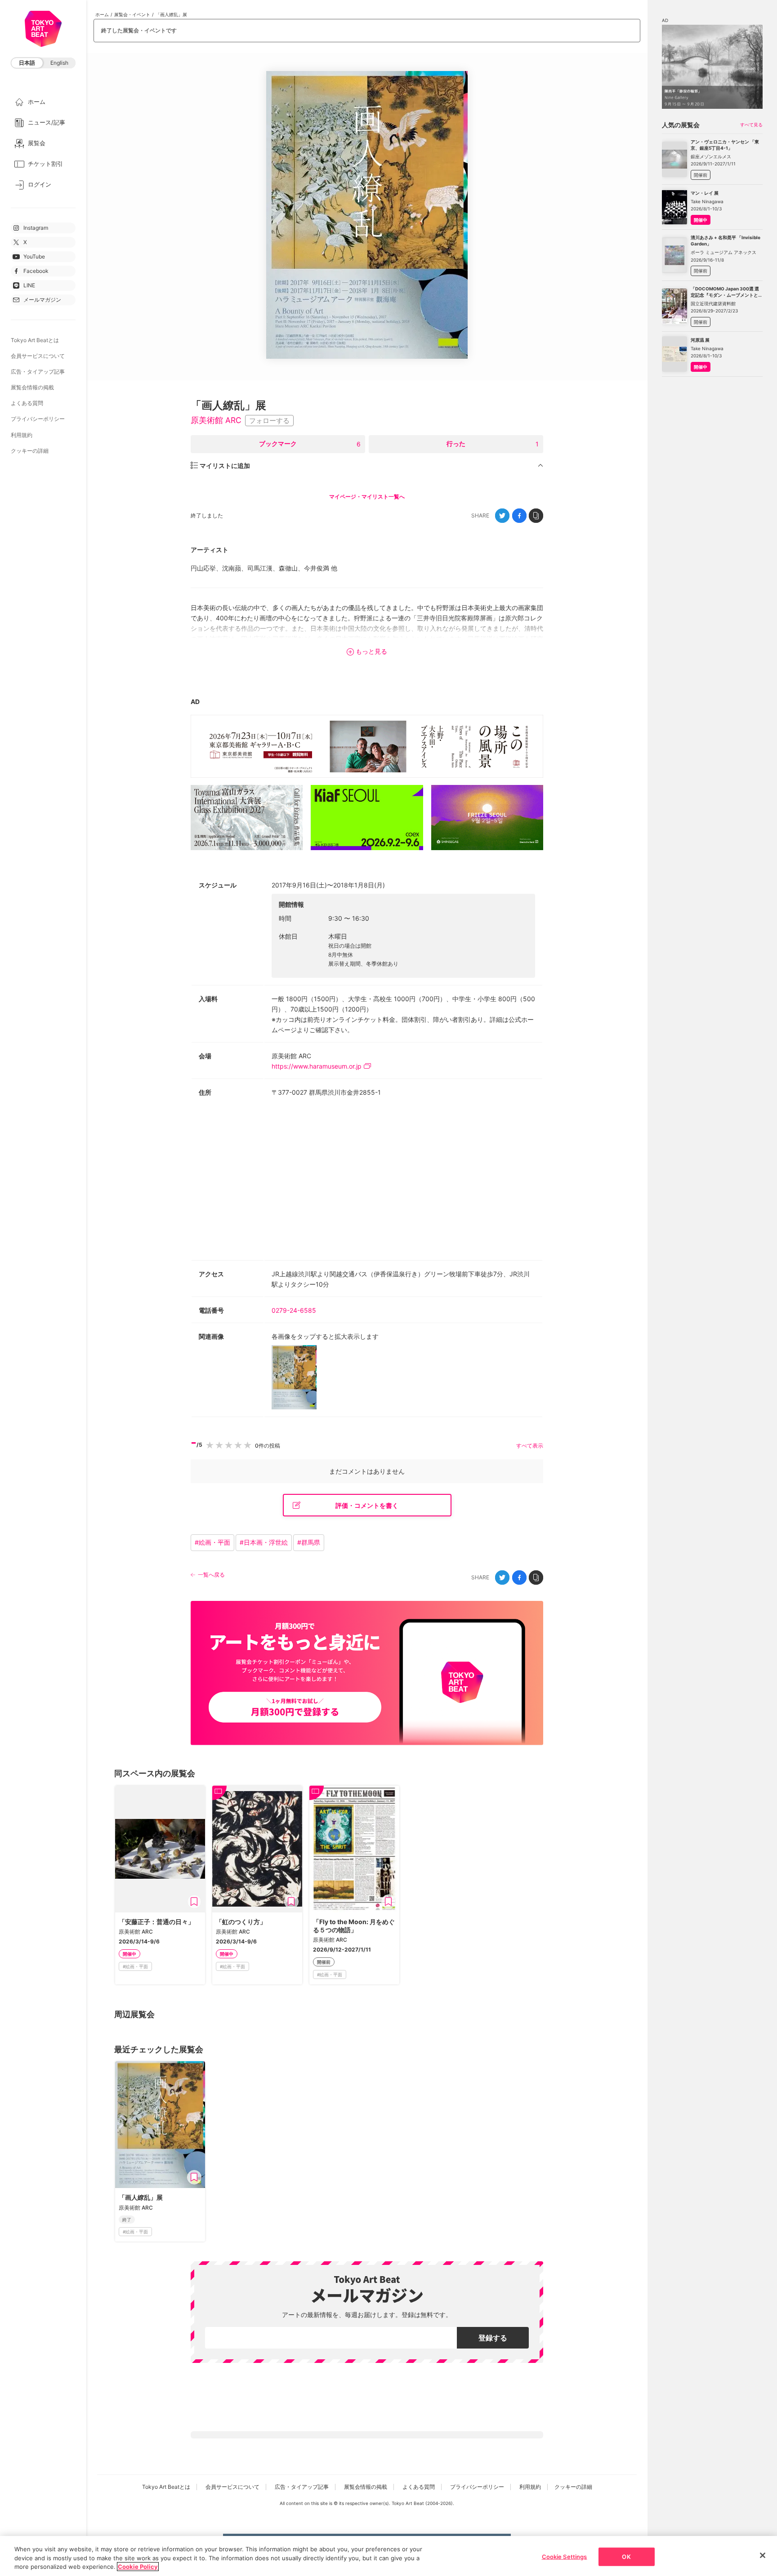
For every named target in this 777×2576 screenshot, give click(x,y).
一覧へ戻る (211, 1575)
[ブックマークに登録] (194, 1902)
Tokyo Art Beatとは (35, 340)
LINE (29, 285)
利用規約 (22, 435)
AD (195, 702)
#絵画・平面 (212, 1542)
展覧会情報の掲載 (32, 387)
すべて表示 (530, 1446)
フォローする (269, 421)
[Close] (763, 2555)
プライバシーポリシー (38, 419)
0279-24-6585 (294, 1310)
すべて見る (751, 125)
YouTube (34, 256)
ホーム (102, 14)
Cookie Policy (138, 2567)
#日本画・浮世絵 (264, 1542)
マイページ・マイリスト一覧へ (367, 497)
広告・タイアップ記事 (38, 372)
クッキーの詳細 (30, 451)
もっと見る (371, 651)
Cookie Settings (565, 2556)
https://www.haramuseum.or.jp (317, 1066)
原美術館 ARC (216, 420)
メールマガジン (42, 300)
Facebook (36, 271)
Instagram (36, 228)
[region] (388, 2556)
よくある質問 (27, 403)
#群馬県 (309, 1542)
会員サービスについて (38, 356)
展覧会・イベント (132, 14)
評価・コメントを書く (367, 1505)
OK (626, 2556)
